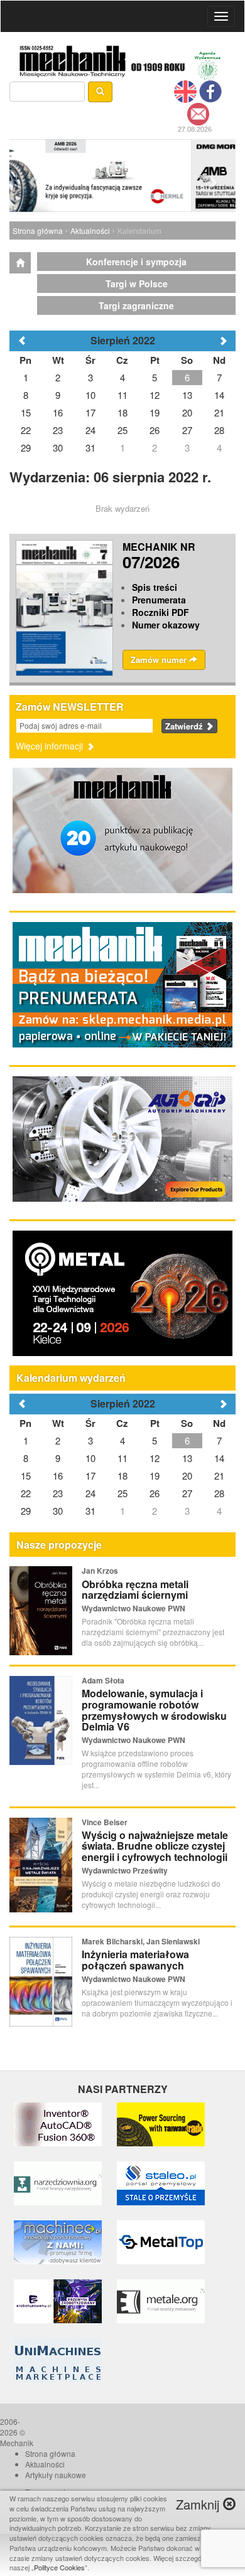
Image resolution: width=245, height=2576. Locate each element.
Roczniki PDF (161, 612)
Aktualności (90, 231)
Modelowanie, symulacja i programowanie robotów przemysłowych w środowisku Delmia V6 (154, 1710)
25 (122, 1493)
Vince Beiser (105, 1822)
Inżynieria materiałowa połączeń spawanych (135, 1960)
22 (26, 1493)
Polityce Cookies (59, 2567)
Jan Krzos (100, 1571)
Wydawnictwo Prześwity (125, 1870)
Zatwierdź (185, 726)
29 (26, 1511)
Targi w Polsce (137, 284)
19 (155, 1476)
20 (187, 1476)
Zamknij (199, 2504)
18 (122, 1476)
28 (219, 1493)
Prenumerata (159, 600)
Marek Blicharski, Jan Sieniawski (141, 1941)
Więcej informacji (51, 746)
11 (122, 1458)
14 (219, 1458)
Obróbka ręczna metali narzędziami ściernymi (135, 1590)
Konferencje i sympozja (136, 262)
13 (187, 1458)
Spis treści (155, 587)
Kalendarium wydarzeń (71, 1378)
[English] (185, 90)
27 (187, 1493)
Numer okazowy (166, 625)
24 (90, 1493)
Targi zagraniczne (136, 305)
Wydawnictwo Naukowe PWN (133, 1608)
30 (58, 1511)
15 (26, 1476)
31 (90, 1511)
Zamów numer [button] (160, 660)
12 (155, 1458)
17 (90, 1476)
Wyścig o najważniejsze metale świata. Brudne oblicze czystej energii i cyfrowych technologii (155, 1846)
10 (90, 1458)
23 (58, 1493)
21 (219, 1476)
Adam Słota (103, 1680)
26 (155, 1493)
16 (58, 1476)
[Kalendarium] (20, 263)
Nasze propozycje (59, 1545)
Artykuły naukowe (56, 2475)
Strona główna (38, 231)
